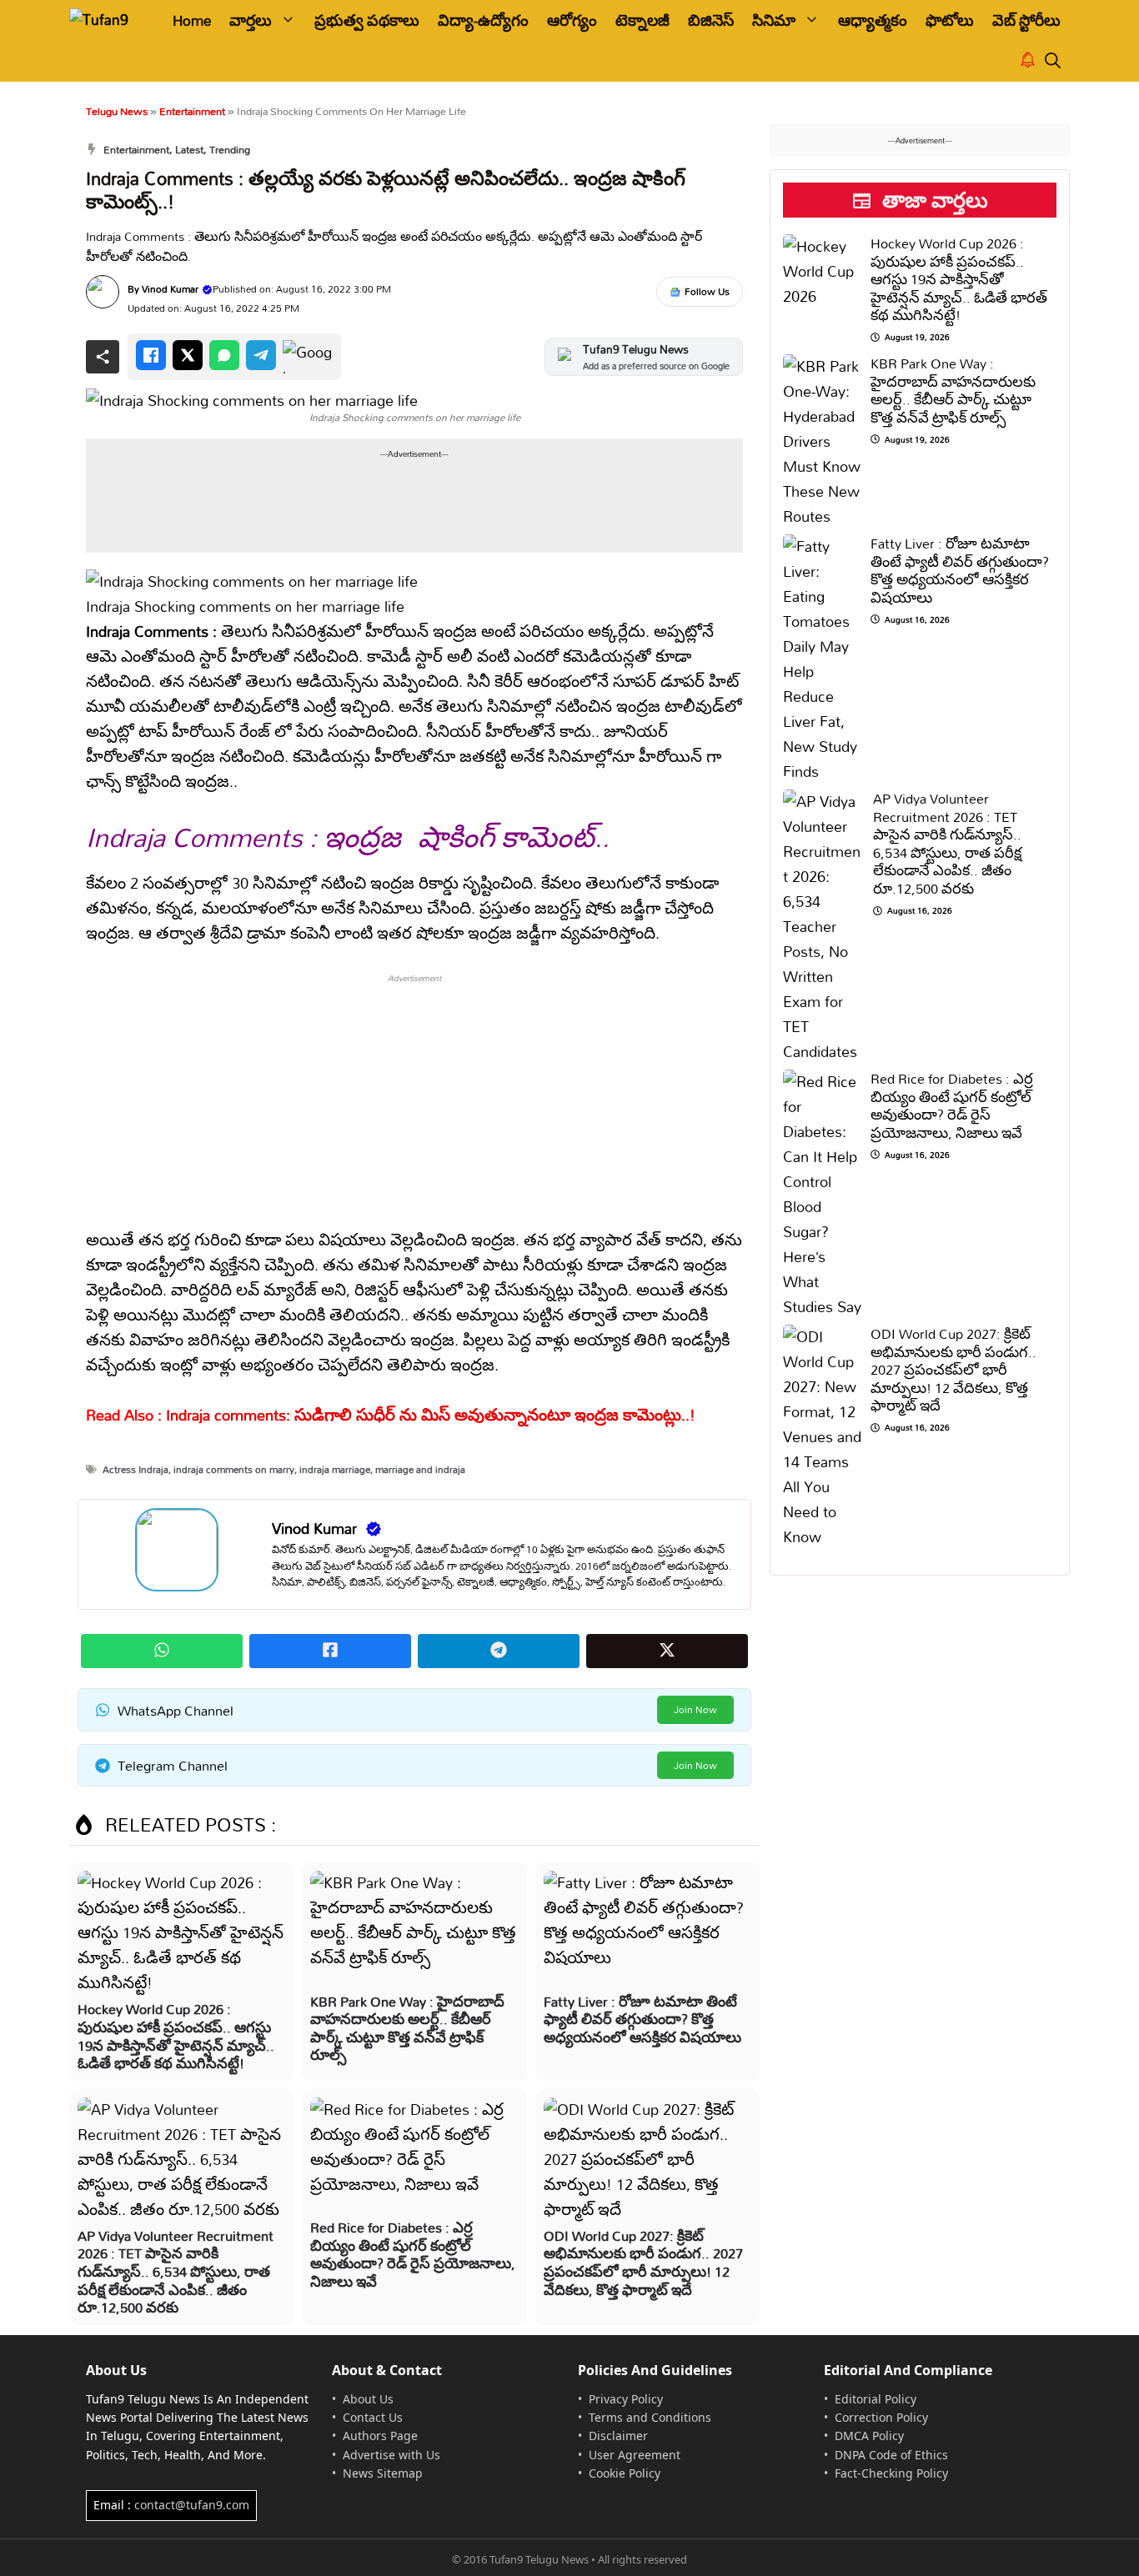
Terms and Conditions (650, 2417)
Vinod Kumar (170, 289)
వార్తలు (251, 20)
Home (192, 20)
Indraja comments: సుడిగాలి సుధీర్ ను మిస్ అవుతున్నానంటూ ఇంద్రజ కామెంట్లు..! (431, 1415)
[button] (1053, 61)
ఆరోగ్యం (572, 20)
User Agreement (635, 2455)
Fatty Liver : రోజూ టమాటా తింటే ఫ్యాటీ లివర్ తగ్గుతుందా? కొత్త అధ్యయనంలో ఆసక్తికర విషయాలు (642, 2019)
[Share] (103, 357)
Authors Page (380, 2436)
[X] (188, 355)
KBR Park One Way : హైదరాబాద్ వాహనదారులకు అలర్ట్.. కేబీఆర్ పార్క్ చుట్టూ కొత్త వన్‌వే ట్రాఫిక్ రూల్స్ (407, 2028)
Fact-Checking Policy (891, 2473)
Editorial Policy (876, 2399)
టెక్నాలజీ (642, 20)
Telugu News (117, 111)
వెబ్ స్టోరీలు (1026, 20)
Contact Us (373, 2417)
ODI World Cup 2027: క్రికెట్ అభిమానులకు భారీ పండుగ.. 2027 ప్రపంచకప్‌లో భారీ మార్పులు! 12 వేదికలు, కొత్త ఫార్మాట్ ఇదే (643, 2263)
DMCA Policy (869, 2436)
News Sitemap (383, 2473)
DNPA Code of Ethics (891, 2455)
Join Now (695, 1709)
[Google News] (308, 357)
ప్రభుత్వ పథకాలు (367, 20)
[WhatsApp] (224, 355)
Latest (189, 149)
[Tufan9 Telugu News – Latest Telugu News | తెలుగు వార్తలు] (109, 20)
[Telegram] (261, 355)
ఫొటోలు (950, 20)
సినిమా (774, 20)
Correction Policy (881, 2417)
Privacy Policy (626, 2399)
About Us (368, 2399)
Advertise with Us (391, 2455)
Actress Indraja (135, 1469)
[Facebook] (151, 355)
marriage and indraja (420, 1469)
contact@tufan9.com (192, 2505)
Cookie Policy (625, 2473)
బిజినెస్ (711, 20)
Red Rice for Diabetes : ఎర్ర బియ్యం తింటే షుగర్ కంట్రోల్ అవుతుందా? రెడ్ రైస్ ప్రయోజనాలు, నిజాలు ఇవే (413, 2254)
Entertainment (192, 111)
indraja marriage (335, 1469)
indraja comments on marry (234, 1469)
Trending (230, 149)
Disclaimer (618, 2436)
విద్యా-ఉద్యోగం (483, 20)
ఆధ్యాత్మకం (873, 20)
